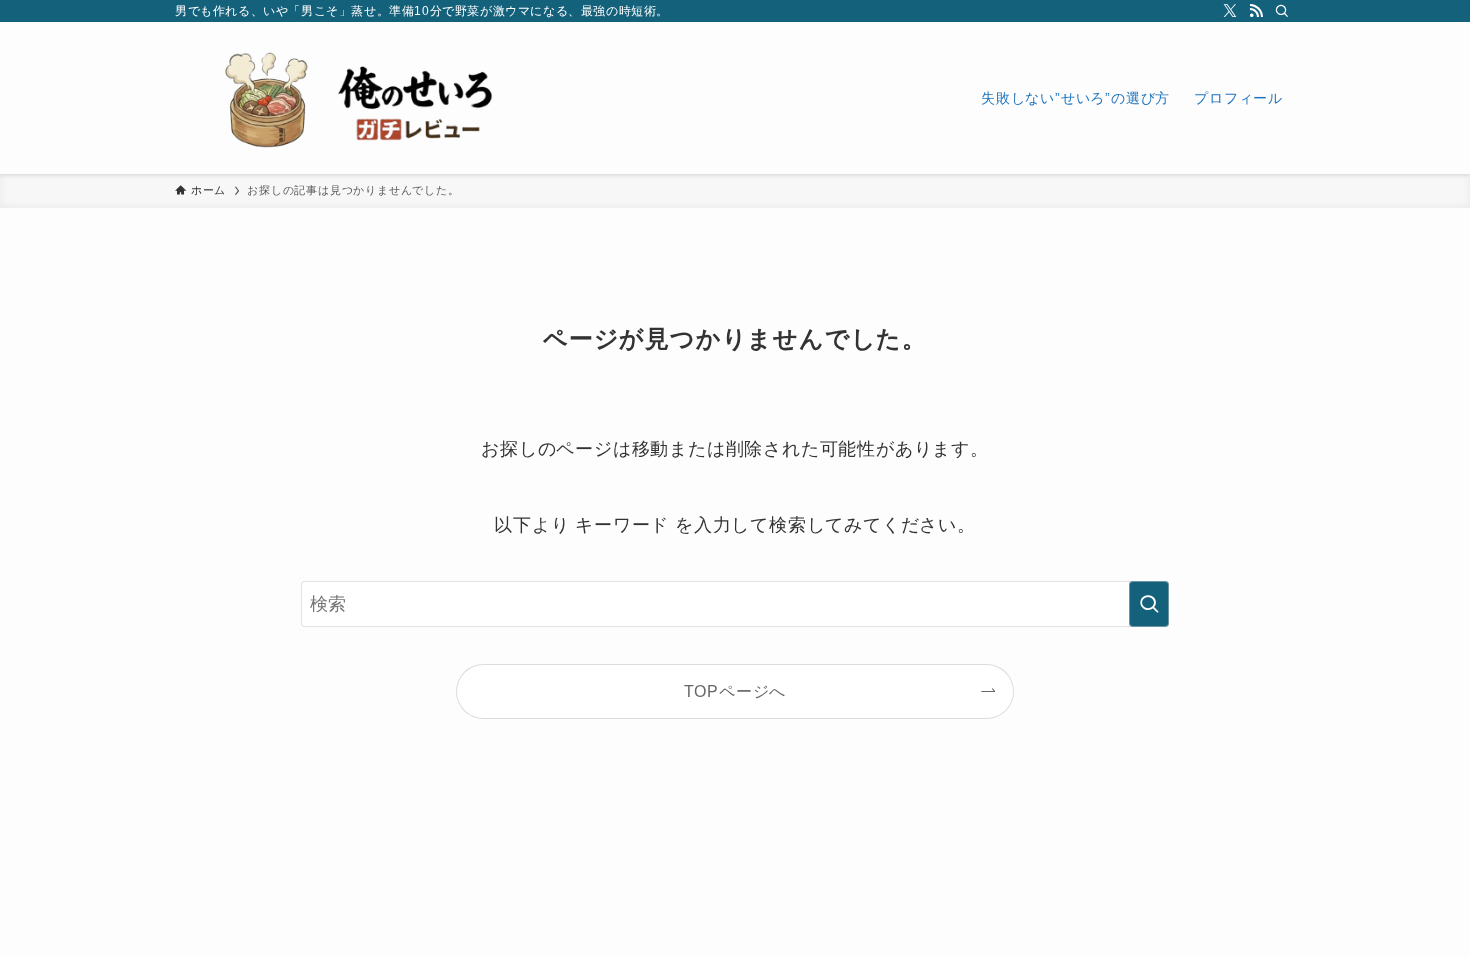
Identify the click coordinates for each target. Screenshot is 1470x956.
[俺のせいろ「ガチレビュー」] (375, 98)
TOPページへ (735, 691)
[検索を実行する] (1149, 604)
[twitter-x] (1230, 11)
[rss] (1256, 11)
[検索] (1282, 11)
